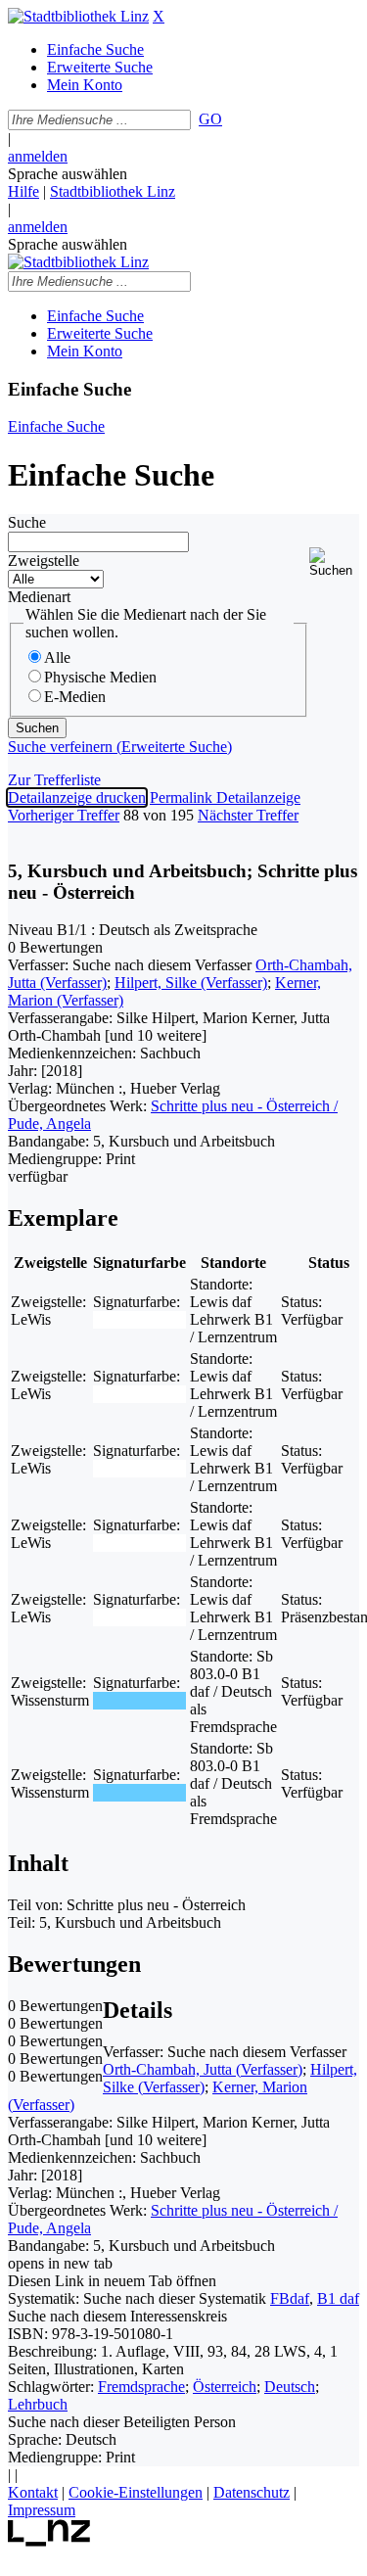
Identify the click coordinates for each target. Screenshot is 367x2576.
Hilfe (23, 191)
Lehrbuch (38, 2404)
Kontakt (33, 2492)
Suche (27, 522)
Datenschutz (252, 2492)
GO (210, 119)
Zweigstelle (44, 561)
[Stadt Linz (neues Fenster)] (49, 2541)
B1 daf (338, 2298)
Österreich (225, 2387)
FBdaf (290, 2298)
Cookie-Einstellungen (136, 2492)
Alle (57, 657)
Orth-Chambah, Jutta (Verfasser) (203, 2069)
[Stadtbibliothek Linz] (78, 16)
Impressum (42, 2510)
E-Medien (75, 697)
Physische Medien (100, 677)
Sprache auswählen (68, 174)
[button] (334, 562)
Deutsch (290, 2387)
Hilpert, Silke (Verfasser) (191, 983)
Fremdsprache (141, 2387)
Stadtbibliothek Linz (113, 191)
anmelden (38, 156)
